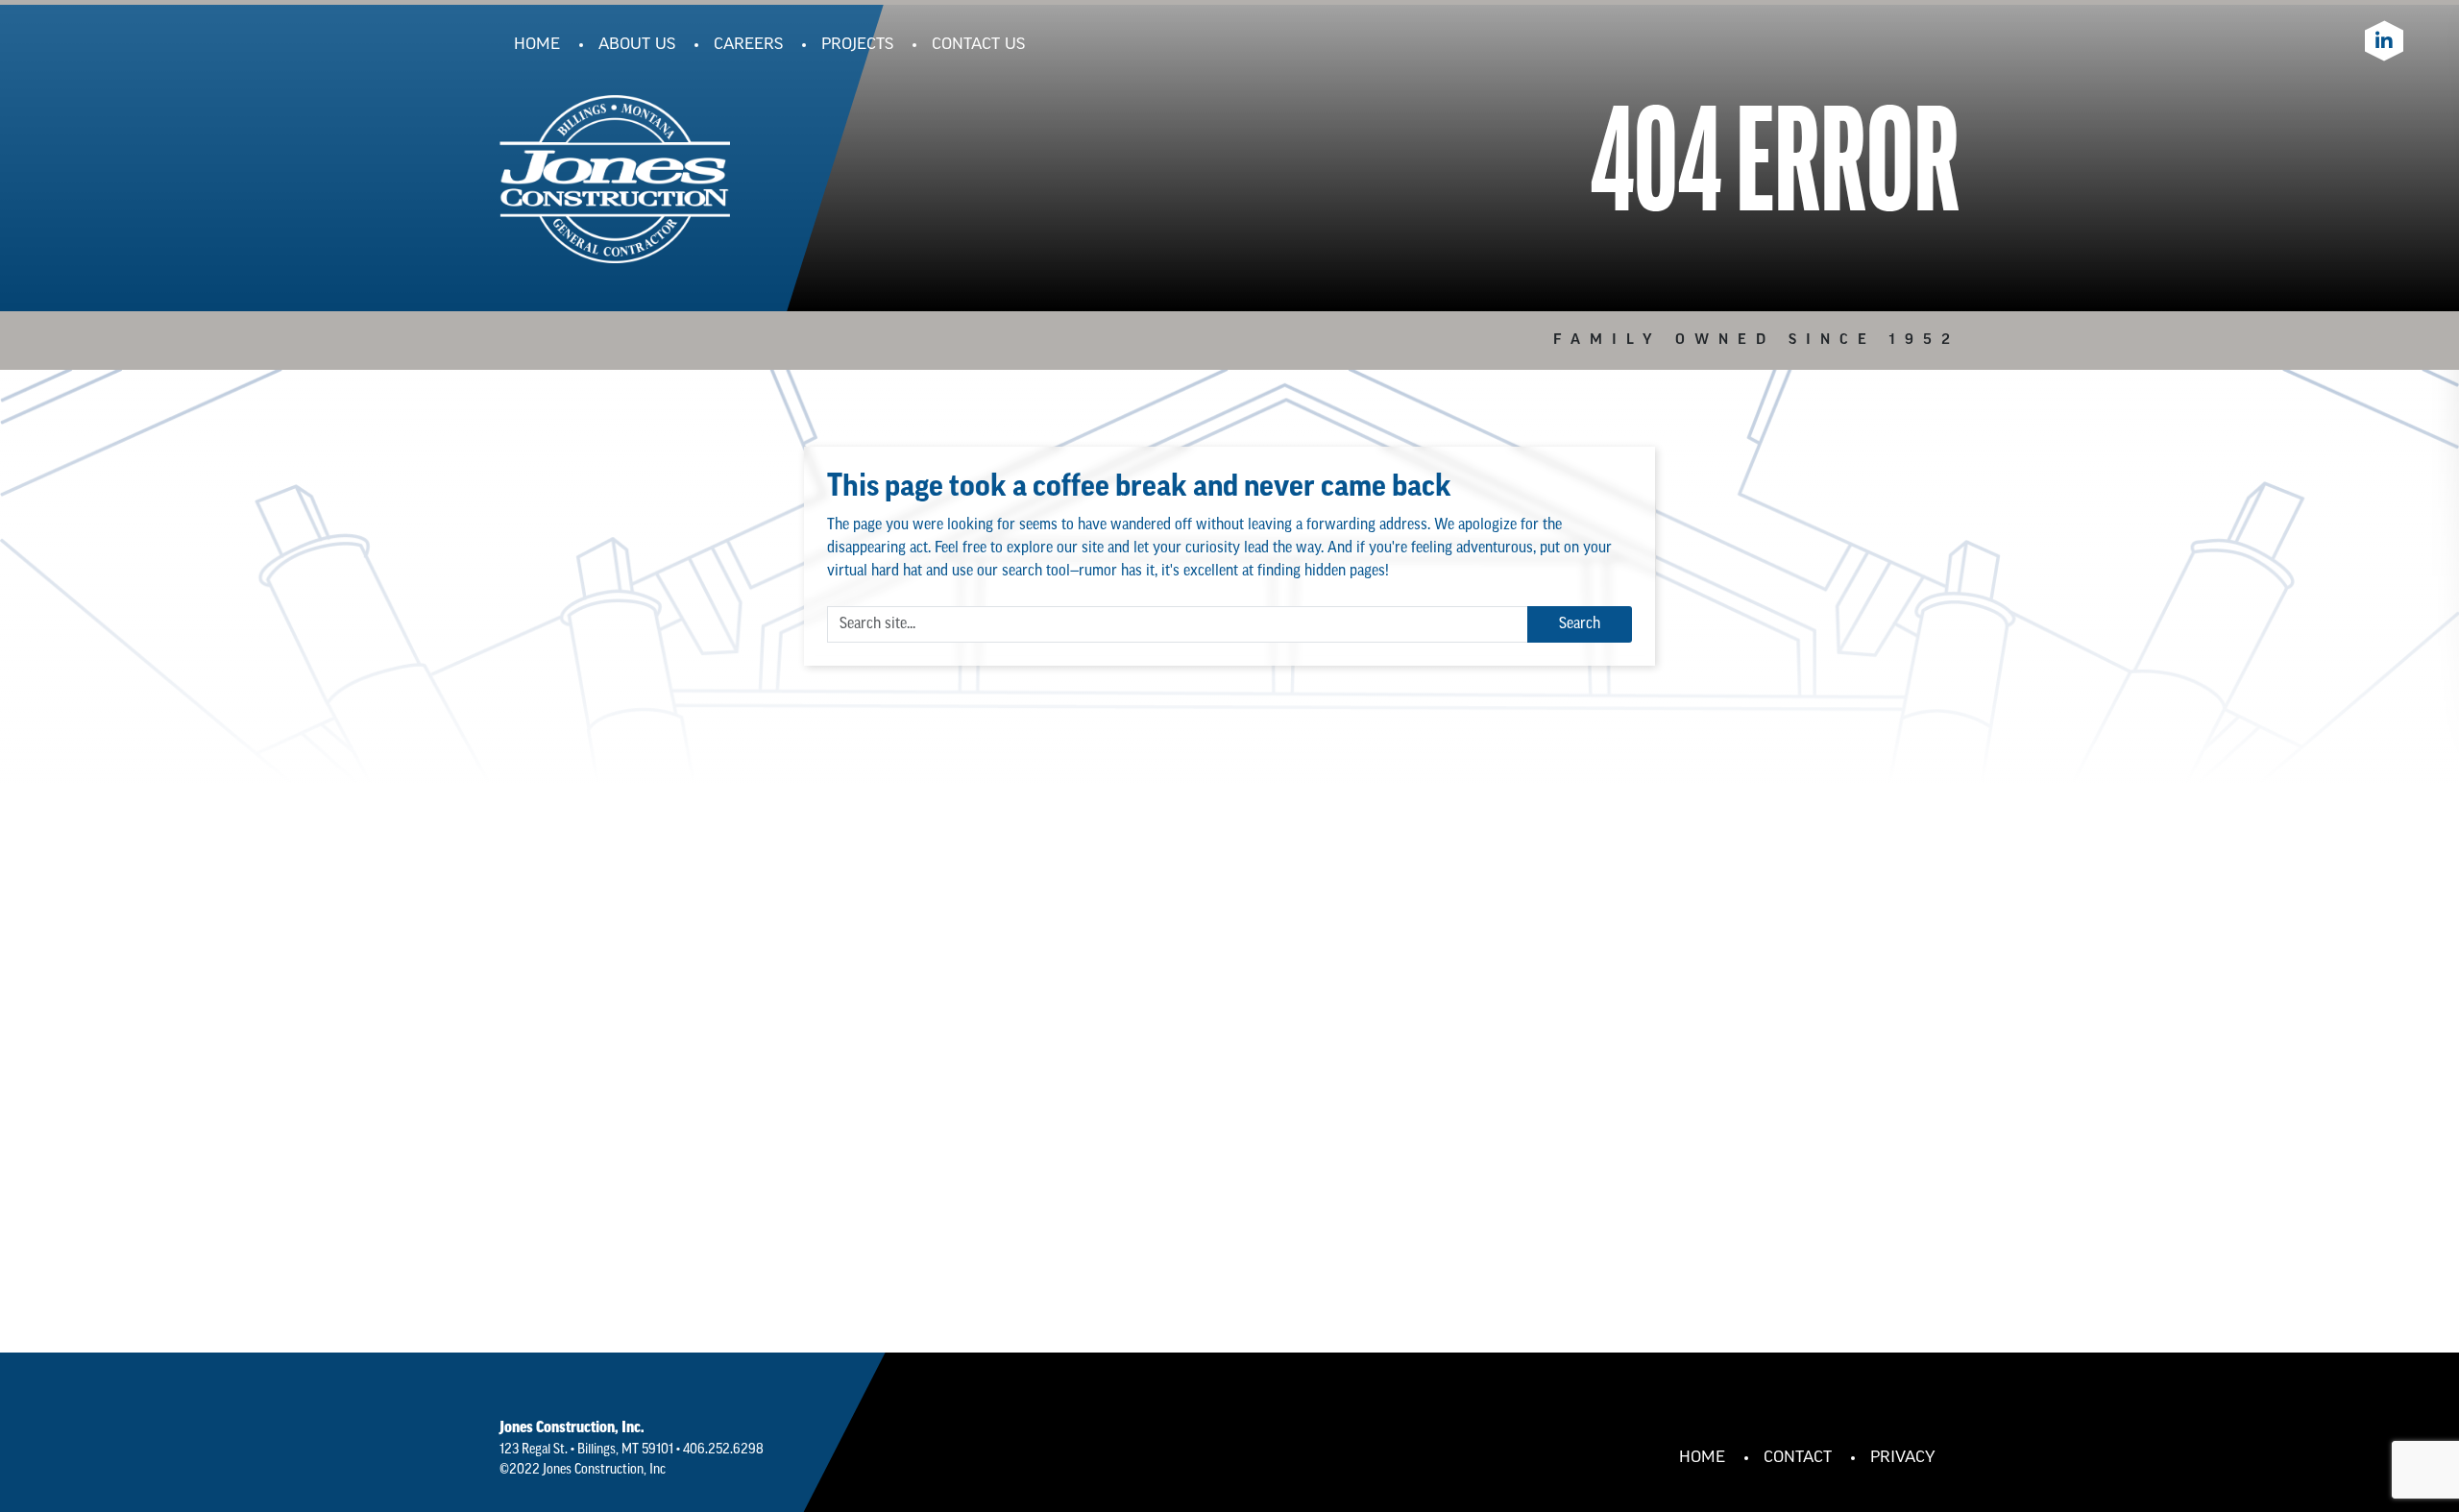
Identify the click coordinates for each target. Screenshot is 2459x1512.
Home (537, 45)
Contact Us (978, 45)
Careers (748, 45)
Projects (857, 45)
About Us (637, 45)
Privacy (1903, 1458)
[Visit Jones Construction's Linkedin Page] (2384, 41)
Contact (1798, 1458)
